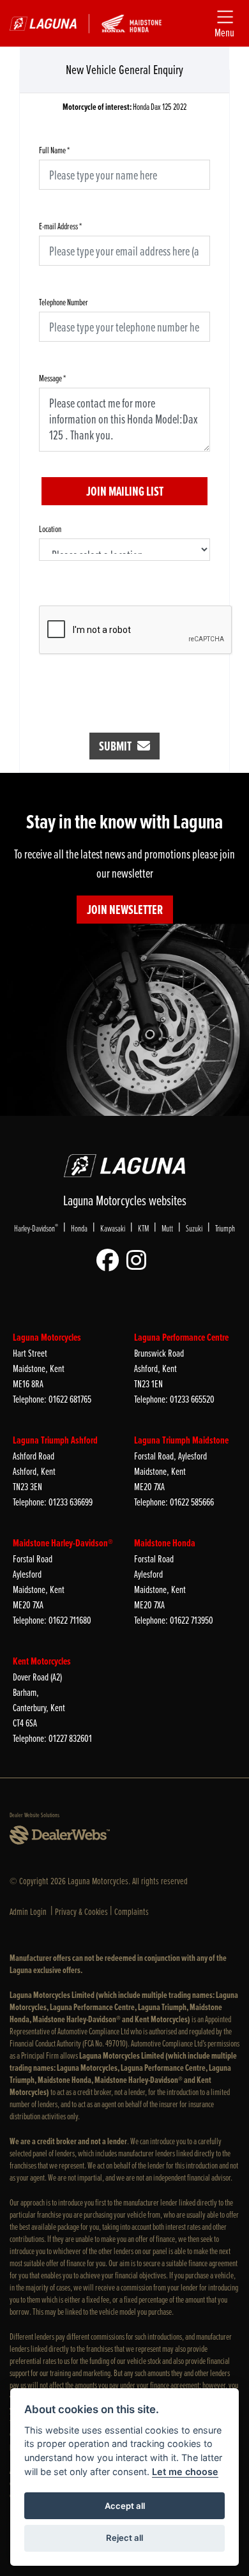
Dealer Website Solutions (34, 1815)
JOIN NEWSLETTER (125, 910)
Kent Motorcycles (42, 1661)
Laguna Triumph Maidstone (181, 1440)
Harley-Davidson (36, 1228)
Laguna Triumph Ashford (55, 1440)
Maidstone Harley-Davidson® (63, 1543)
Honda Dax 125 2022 (124, 107)
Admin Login (28, 1911)
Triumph (225, 1228)
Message (52, 378)
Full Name (54, 150)
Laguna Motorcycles (47, 1337)
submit (118, 746)
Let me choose (185, 2472)
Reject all (124, 2538)
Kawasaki (113, 1228)
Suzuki (194, 1228)
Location (50, 529)
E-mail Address (60, 226)
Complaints (132, 1911)
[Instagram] (140, 1261)
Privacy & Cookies (81, 1911)
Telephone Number (64, 302)
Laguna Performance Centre (181, 1337)
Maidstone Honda (165, 1543)
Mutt (167, 1228)
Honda (79, 1228)
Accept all (125, 2506)
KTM (143, 1228)
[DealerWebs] (60, 1836)
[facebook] (111, 1261)
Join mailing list (125, 491)
